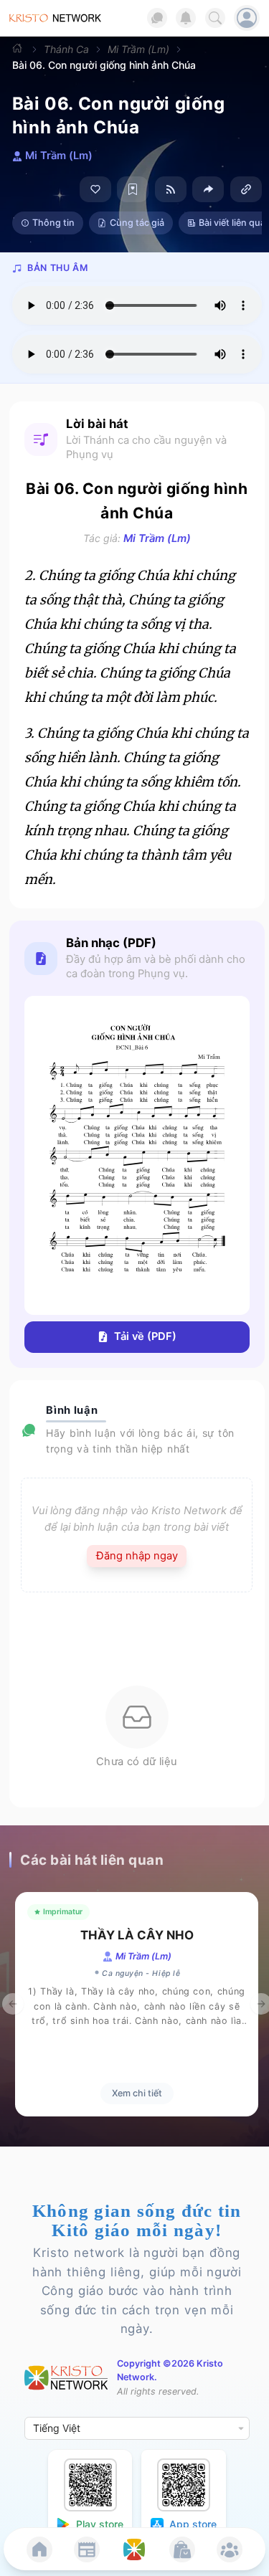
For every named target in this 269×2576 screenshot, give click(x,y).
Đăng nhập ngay (137, 1556)
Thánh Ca (66, 49)
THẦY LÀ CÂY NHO (137, 1935)
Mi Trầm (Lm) (138, 49)
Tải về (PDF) (145, 1336)
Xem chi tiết (137, 2093)
